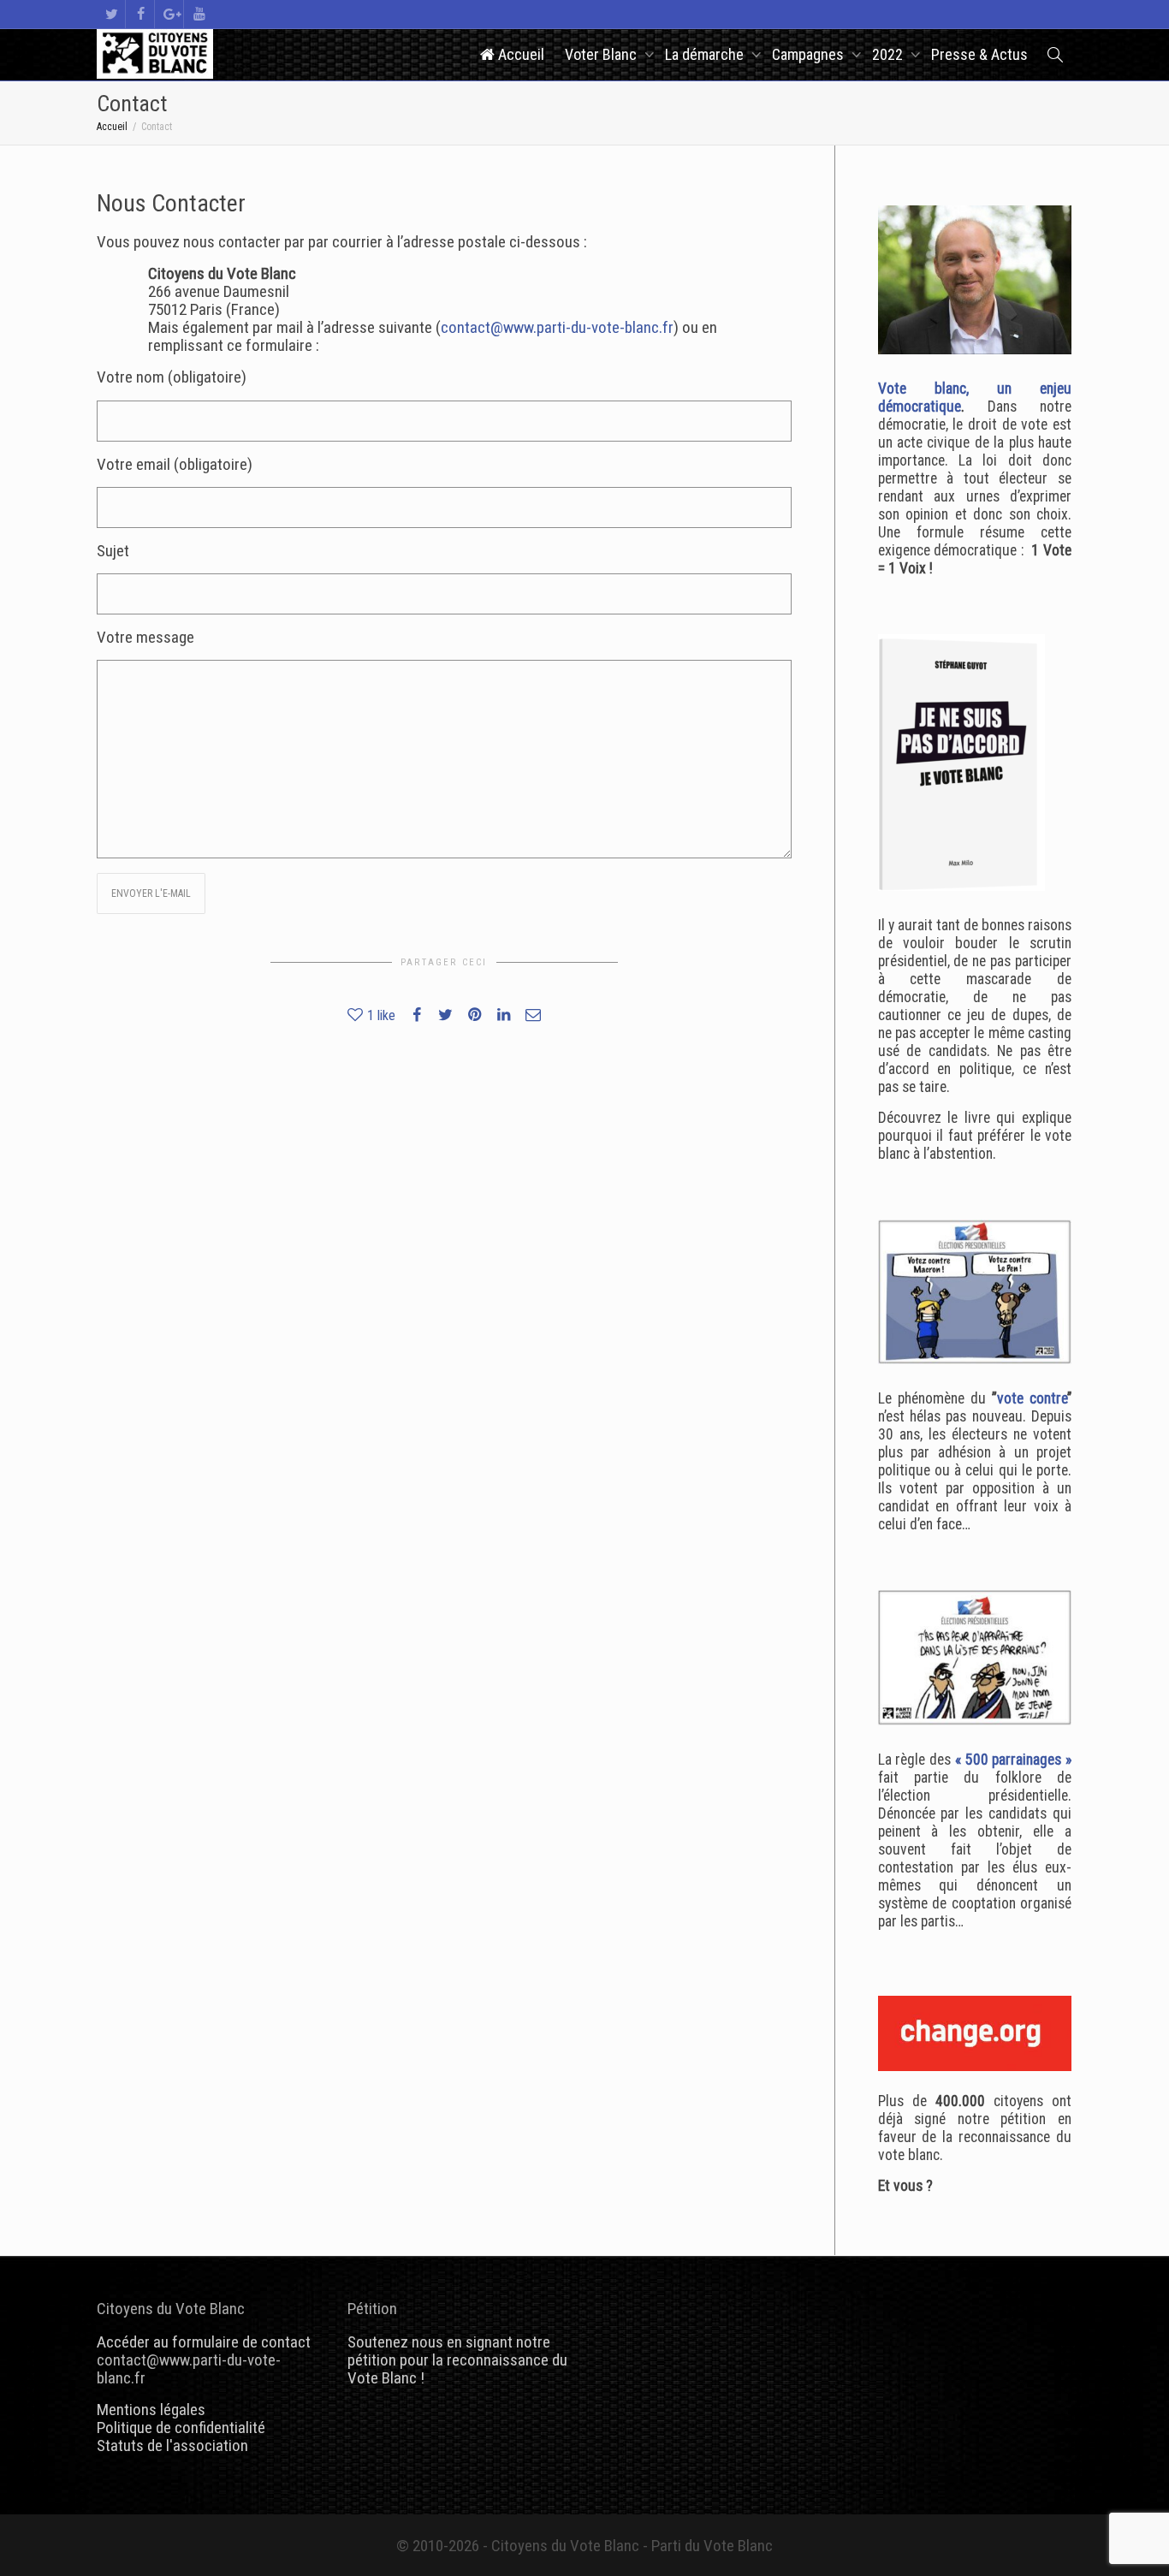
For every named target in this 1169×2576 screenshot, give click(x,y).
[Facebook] (141, 14)
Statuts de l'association (172, 2445)
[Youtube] (199, 14)
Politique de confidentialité (181, 2428)
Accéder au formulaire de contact (204, 2342)
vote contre (1032, 1398)
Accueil (519, 54)
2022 (889, 54)
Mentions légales (151, 2410)
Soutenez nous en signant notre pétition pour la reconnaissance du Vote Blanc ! (457, 2360)
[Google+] (170, 14)
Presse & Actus (979, 54)
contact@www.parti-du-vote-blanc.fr (557, 327)
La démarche (706, 54)
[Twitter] (112, 14)
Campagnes (810, 54)
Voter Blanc (602, 54)
